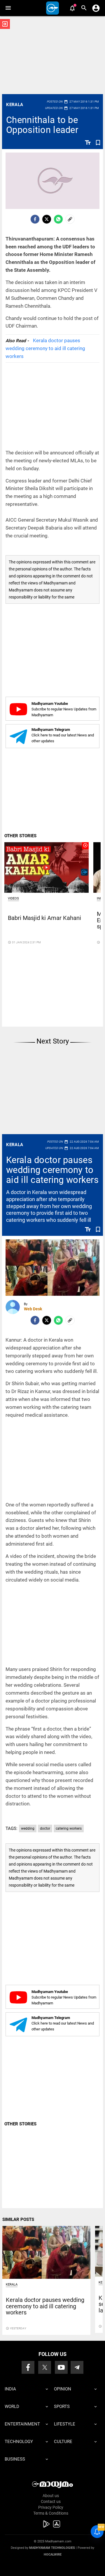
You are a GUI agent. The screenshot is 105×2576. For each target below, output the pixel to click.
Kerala (15, 105)
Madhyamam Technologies (52, 2548)
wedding (28, 1828)
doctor (45, 1828)
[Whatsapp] (58, 219)
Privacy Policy (51, 2507)
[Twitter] (47, 219)
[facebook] (35, 219)
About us (51, 2496)
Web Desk (33, 1309)
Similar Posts (18, 2219)
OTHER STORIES (20, 836)
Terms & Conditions (51, 2513)
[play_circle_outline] (47, 867)
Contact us (51, 2501)
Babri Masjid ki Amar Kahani (44, 918)
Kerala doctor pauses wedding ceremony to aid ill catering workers (45, 348)
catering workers (69, 1828)
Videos (13, 898)
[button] (8, 8)
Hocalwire (53, 2555)
